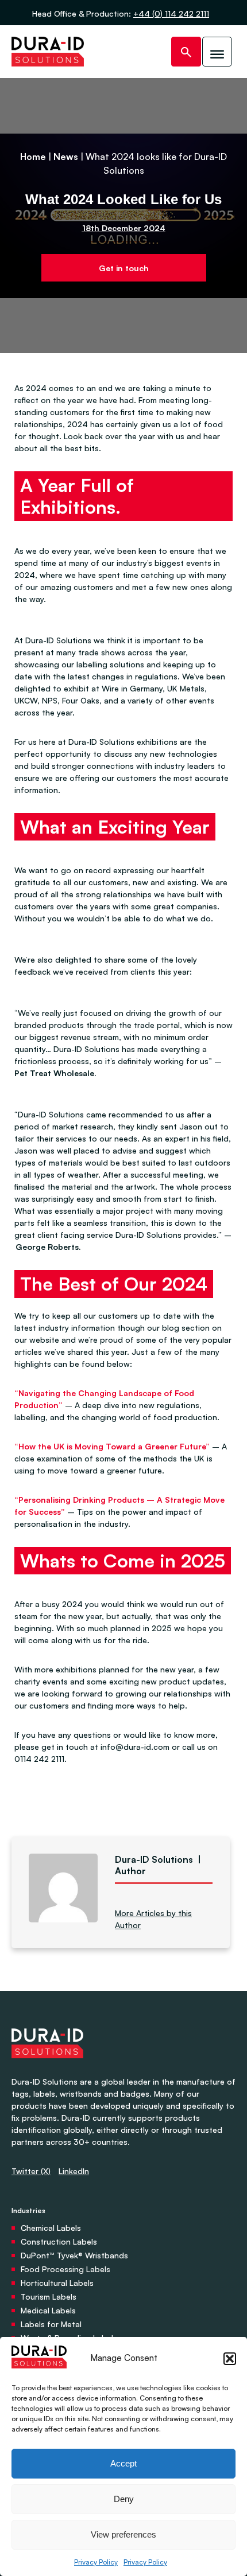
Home (33, 157)
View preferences (123, 2534)
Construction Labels (59, 2241)
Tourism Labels (49, 2296)
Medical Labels (48, 2310)
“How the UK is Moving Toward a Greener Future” (112, 1446)
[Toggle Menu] (217, 52)
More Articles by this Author (153, 1919)
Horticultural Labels (57, 2283)
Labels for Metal (51, 2324)
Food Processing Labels (65, 2269)
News (66, 157)
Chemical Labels (51, 2228)
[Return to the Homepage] (48, 52)
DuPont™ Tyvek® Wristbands (74, 2255)
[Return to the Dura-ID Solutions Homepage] (47, 2069)
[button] (230, 2359)
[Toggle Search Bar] (186, 52)
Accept (123, 2463)
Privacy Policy (96, 2562)
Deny (124, 2499)
